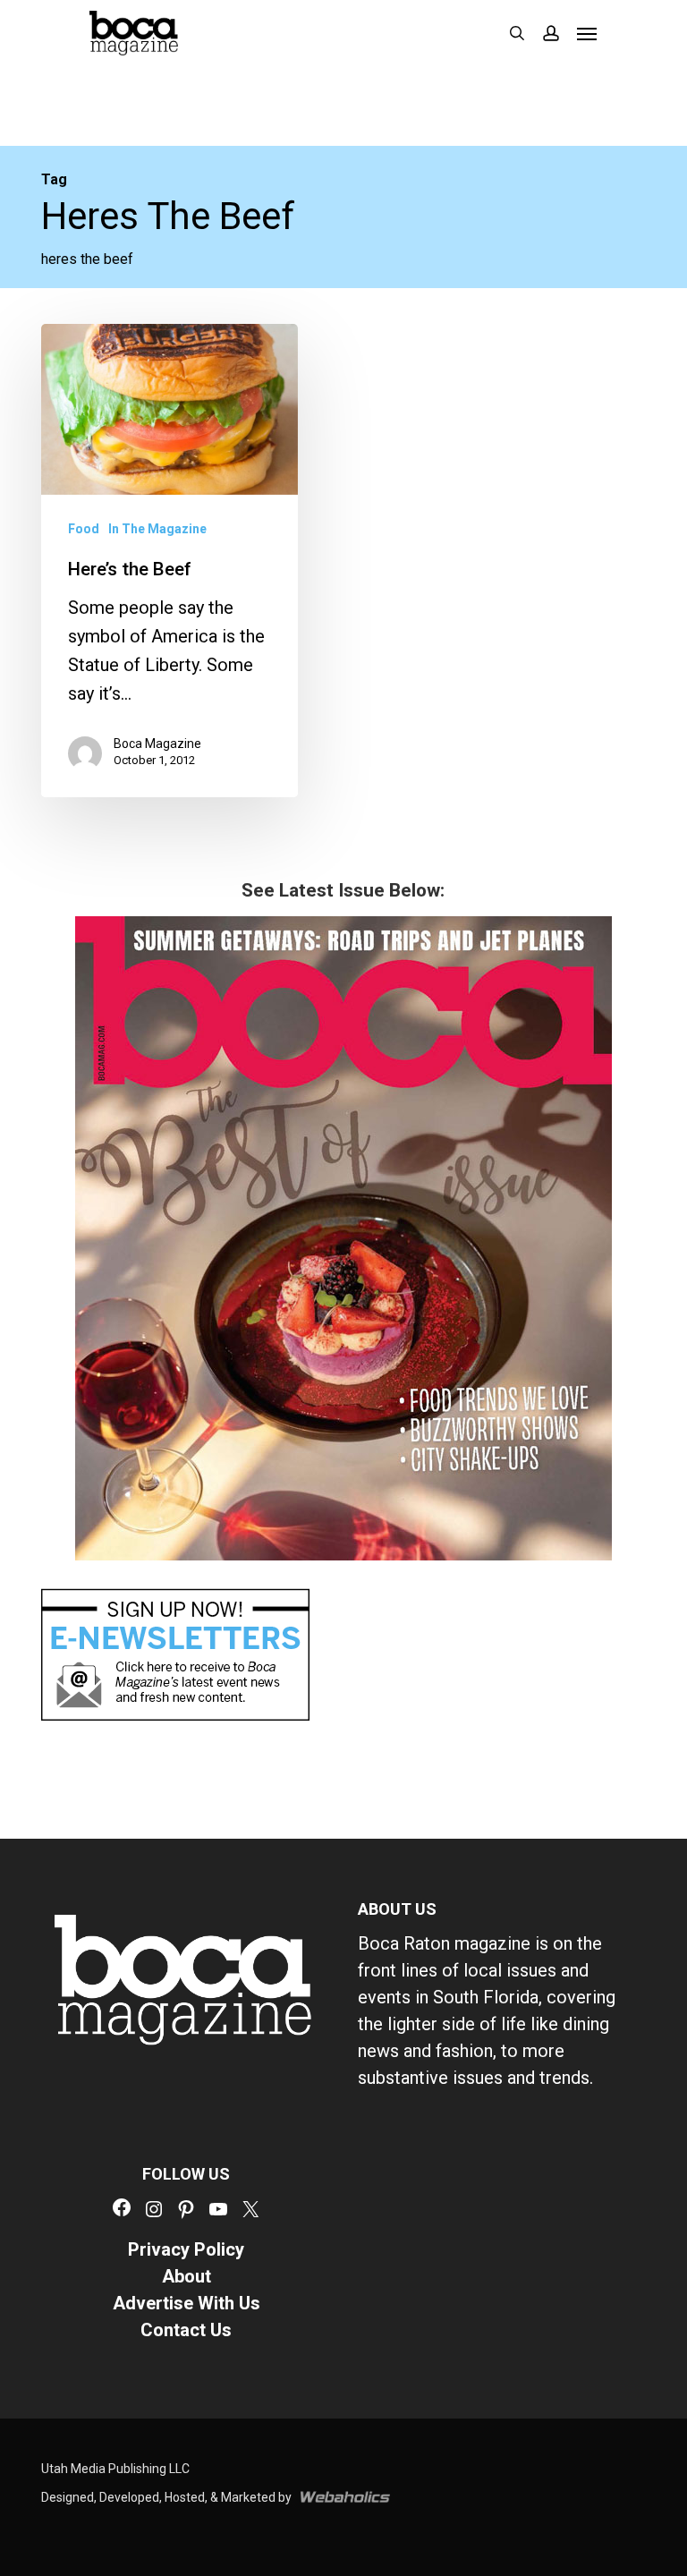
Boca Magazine (157, 744)
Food (84, 529)
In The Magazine (157, 529)
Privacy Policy (186, 2249)
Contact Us (186, 2330)
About (187, 2276)
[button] (587, 33)
